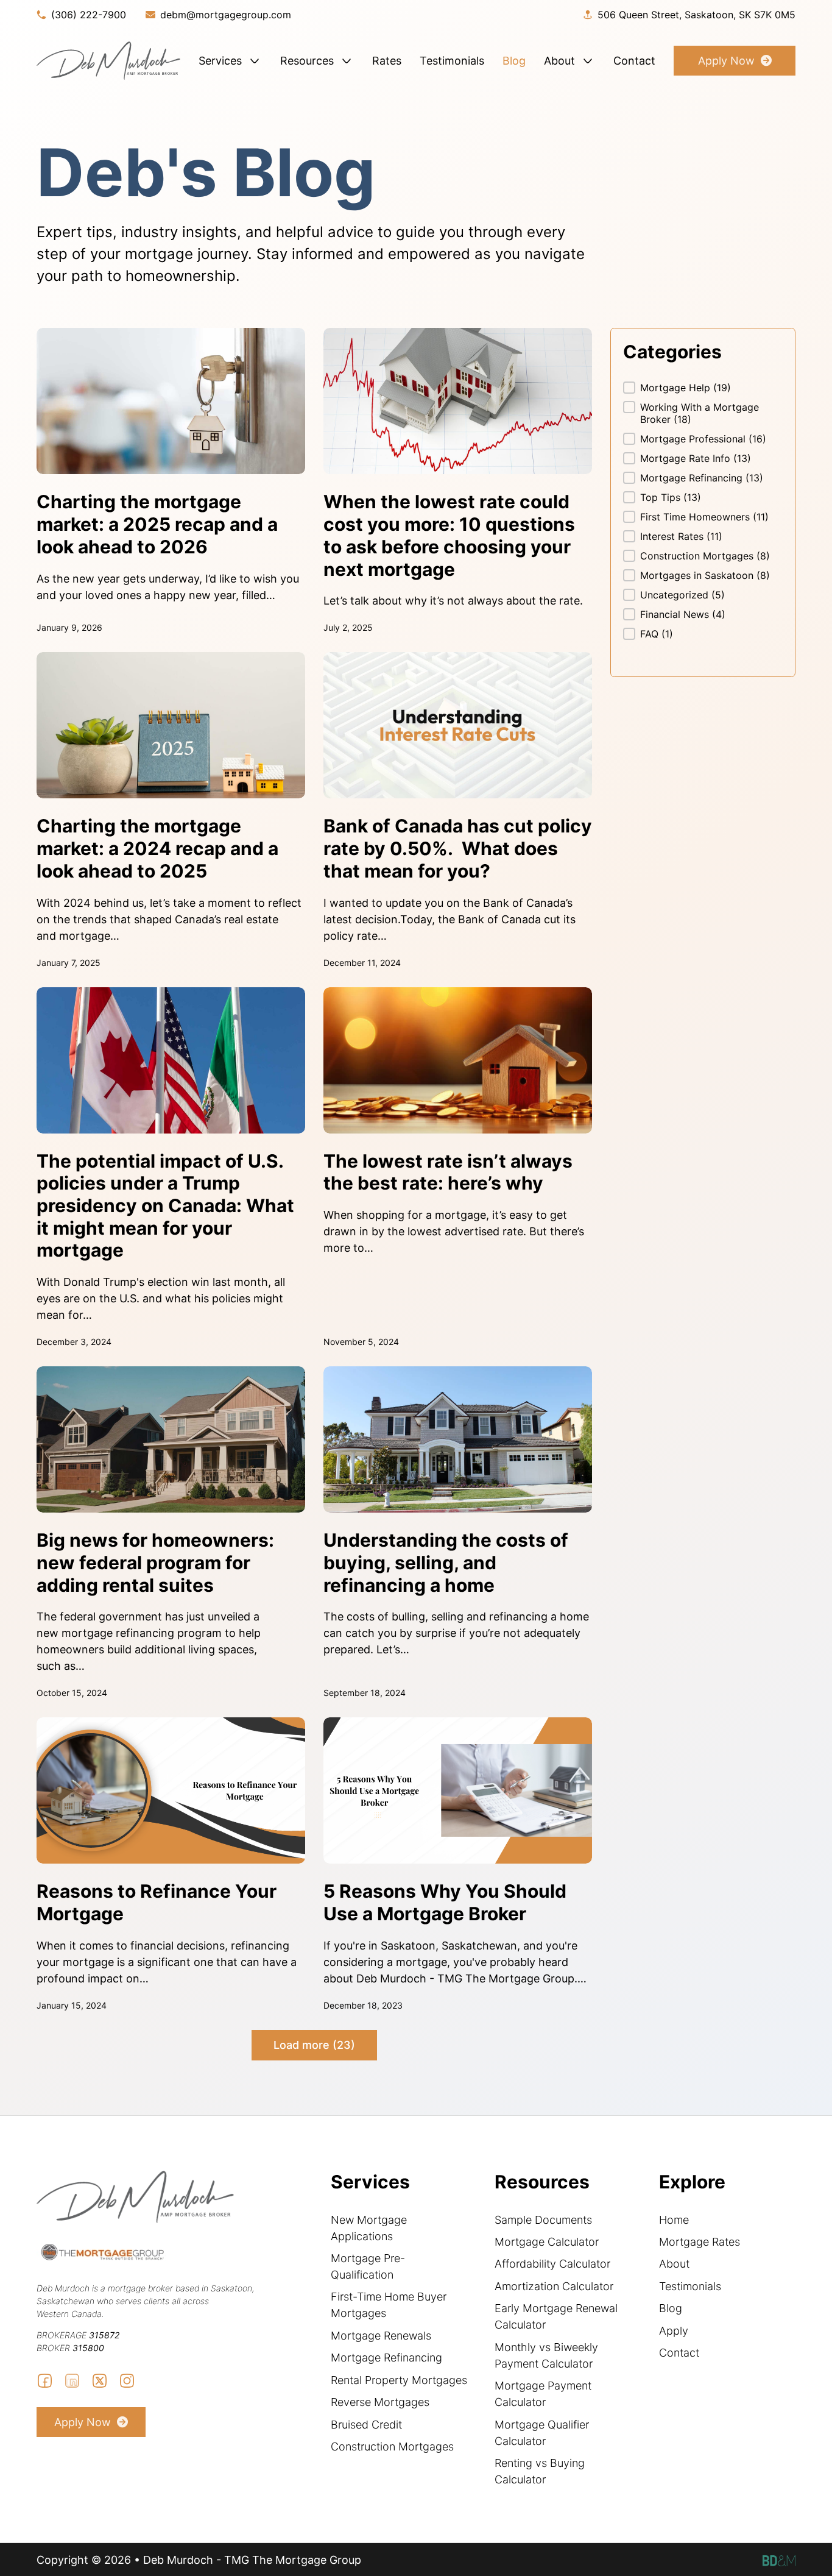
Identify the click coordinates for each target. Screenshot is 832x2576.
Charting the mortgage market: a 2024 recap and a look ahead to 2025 (157, 848)
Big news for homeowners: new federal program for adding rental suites (155, 1562)
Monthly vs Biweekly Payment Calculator (546, 2355)
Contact (634, 61)
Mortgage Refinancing (386, 2358)
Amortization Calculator (554, 2286)
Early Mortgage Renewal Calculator (556, 2316)
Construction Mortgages (392, 2446)
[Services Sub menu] (255, 61)
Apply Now (726, 61)
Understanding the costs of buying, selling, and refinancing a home (446, 1562)
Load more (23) (314, 2045)
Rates (387, 61)
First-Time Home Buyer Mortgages (389, 2305)
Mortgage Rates (700, 2242)
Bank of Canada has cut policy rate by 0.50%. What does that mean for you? (458, 848)
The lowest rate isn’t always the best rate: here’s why (448, 1172)
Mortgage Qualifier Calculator (542, 2433)
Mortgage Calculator (547, 2242)
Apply (674, 2331)
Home (674, 2220)
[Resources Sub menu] (347, 61)
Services (220, 61)
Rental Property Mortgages (399, 2380)
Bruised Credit (366, 2425)
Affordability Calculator (552, 2264)
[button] (703, 388)
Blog (514, 61)
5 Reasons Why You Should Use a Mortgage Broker (445, 1902)
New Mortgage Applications (369, 2228)
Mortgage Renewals (381, 2336)
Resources (307, 61)
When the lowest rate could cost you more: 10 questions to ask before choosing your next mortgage (449, 535)
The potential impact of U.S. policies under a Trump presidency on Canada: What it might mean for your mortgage (165, 1206)
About (559, 61)
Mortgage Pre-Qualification (368, 2266)
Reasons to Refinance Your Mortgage (157, 1902)
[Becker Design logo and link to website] (779, 2560)
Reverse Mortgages (380, 2402)
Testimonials (452, 61)
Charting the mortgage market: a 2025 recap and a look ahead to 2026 (157, 524)
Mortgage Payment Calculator (543, 2394)
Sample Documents (543, 2220)
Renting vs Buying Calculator (540, 2471)
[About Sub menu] (588, 61)
